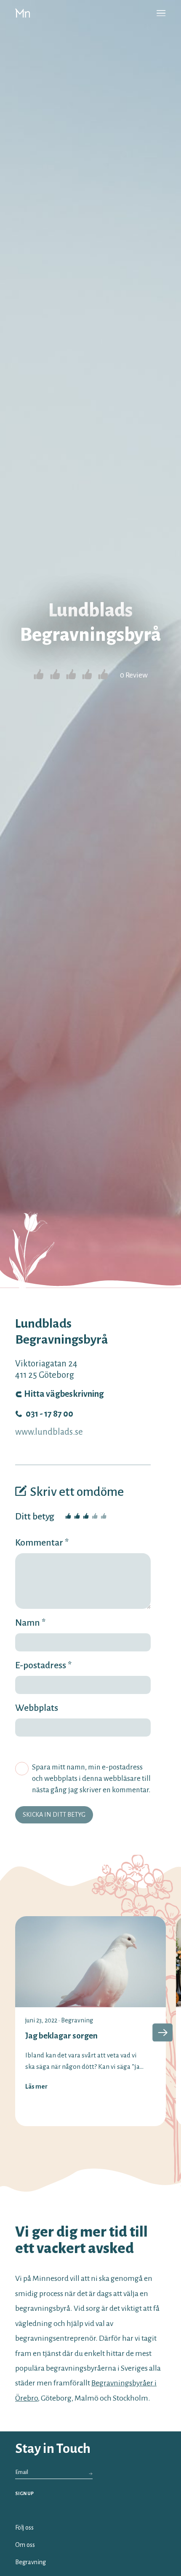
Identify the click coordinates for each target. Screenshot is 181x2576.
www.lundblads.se (49, 1432)
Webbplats (37, 1708)
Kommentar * (42, 1543)
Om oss (25, 2545)
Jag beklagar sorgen (61, 2036)
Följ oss (24, 2528)
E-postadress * (43, 1665)
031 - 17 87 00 (49, 1414)
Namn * (30, 1623)
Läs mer (36, 2087)
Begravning (77, 2020)
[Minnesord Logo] (23, 13)
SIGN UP (24, 2493)
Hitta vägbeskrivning (64, 1394)
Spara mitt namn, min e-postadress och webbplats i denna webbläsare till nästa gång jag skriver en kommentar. (91, 1779)
